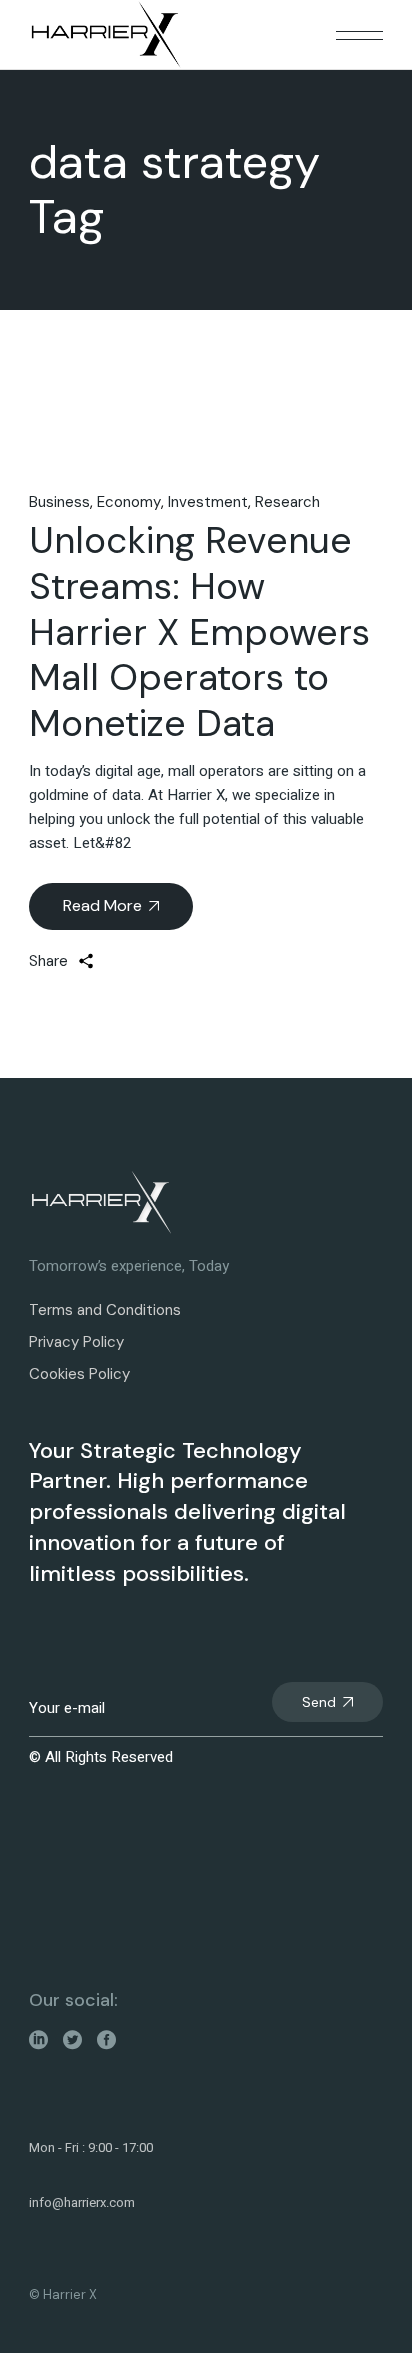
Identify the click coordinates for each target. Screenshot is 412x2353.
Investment (208, 502)
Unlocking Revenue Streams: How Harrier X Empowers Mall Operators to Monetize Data (199, 631)
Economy (129, 502)
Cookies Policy (79, 1374)
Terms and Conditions (105, 1310)
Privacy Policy (76, 1342)
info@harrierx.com (82, 2202)
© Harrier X (63, 2294)
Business (59, 502)
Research (287, 502)
